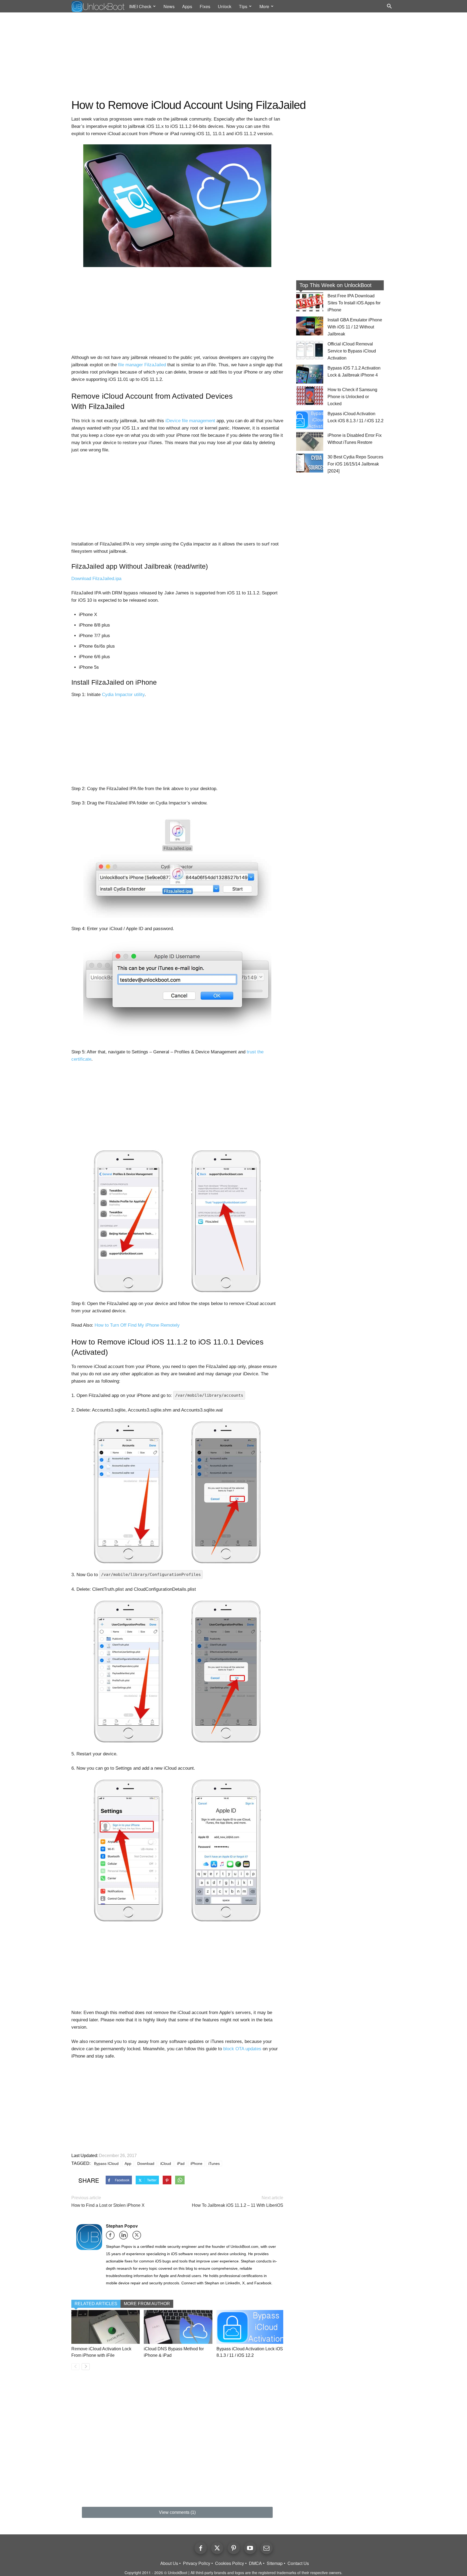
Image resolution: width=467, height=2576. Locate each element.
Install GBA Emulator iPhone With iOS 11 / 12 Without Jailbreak (355, 327)
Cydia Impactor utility (123, 695)
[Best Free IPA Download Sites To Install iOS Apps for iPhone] (310, 302)
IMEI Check (140, 6)
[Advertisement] (234, 56)
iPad (181, 2164)
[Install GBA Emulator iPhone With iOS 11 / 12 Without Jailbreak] (310, 326)
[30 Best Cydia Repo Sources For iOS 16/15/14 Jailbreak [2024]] (310, 463)
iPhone (196, 2164)
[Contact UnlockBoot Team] (267, 2548)
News (169, 6)
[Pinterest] (234, 2548)
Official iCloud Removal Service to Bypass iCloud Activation (352, 351)
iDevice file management (190, 421)
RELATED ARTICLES (96, 2304)
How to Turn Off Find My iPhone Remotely (137, 1325)
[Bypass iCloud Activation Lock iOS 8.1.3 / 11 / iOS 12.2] (251, 2327)
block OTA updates (242, 2049)
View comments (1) (177, 2512)
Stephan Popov (122, 2226)
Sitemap (275, 2563)
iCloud (166, 2164)
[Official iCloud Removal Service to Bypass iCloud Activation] (310, 350)
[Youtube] (250, 2548)
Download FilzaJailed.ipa (96, 579)
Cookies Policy (230, 2563)
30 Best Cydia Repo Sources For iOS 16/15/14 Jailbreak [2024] (355, 464)
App (128, 2164)
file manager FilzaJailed (142, 365)
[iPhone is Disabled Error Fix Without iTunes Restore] (310, 441)
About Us (169, 2563)
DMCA (255, 2563)
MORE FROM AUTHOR (147, 2304)
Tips (243, 6)
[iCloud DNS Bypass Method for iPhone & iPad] (178, 2327)
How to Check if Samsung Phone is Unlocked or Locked (352, 397)
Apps (187, 6)
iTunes (214, 2164)
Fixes (205, 6)
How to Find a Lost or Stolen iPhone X (108, 2205)
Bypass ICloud (106, 2164)
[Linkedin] (125, 2237)
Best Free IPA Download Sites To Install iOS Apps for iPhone (354, 303)
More (264, 6)
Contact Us (298, 2563)
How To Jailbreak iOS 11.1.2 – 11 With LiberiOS (238, 2205)
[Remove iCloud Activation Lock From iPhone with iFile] (106, 2327)
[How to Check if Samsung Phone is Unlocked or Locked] (310, 396)
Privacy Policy (197, 2563)
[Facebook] (112, 2237)
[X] (139, 2237)
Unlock (225, 6)
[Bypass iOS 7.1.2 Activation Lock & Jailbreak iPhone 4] (310, 374)
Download (146, 2164)
